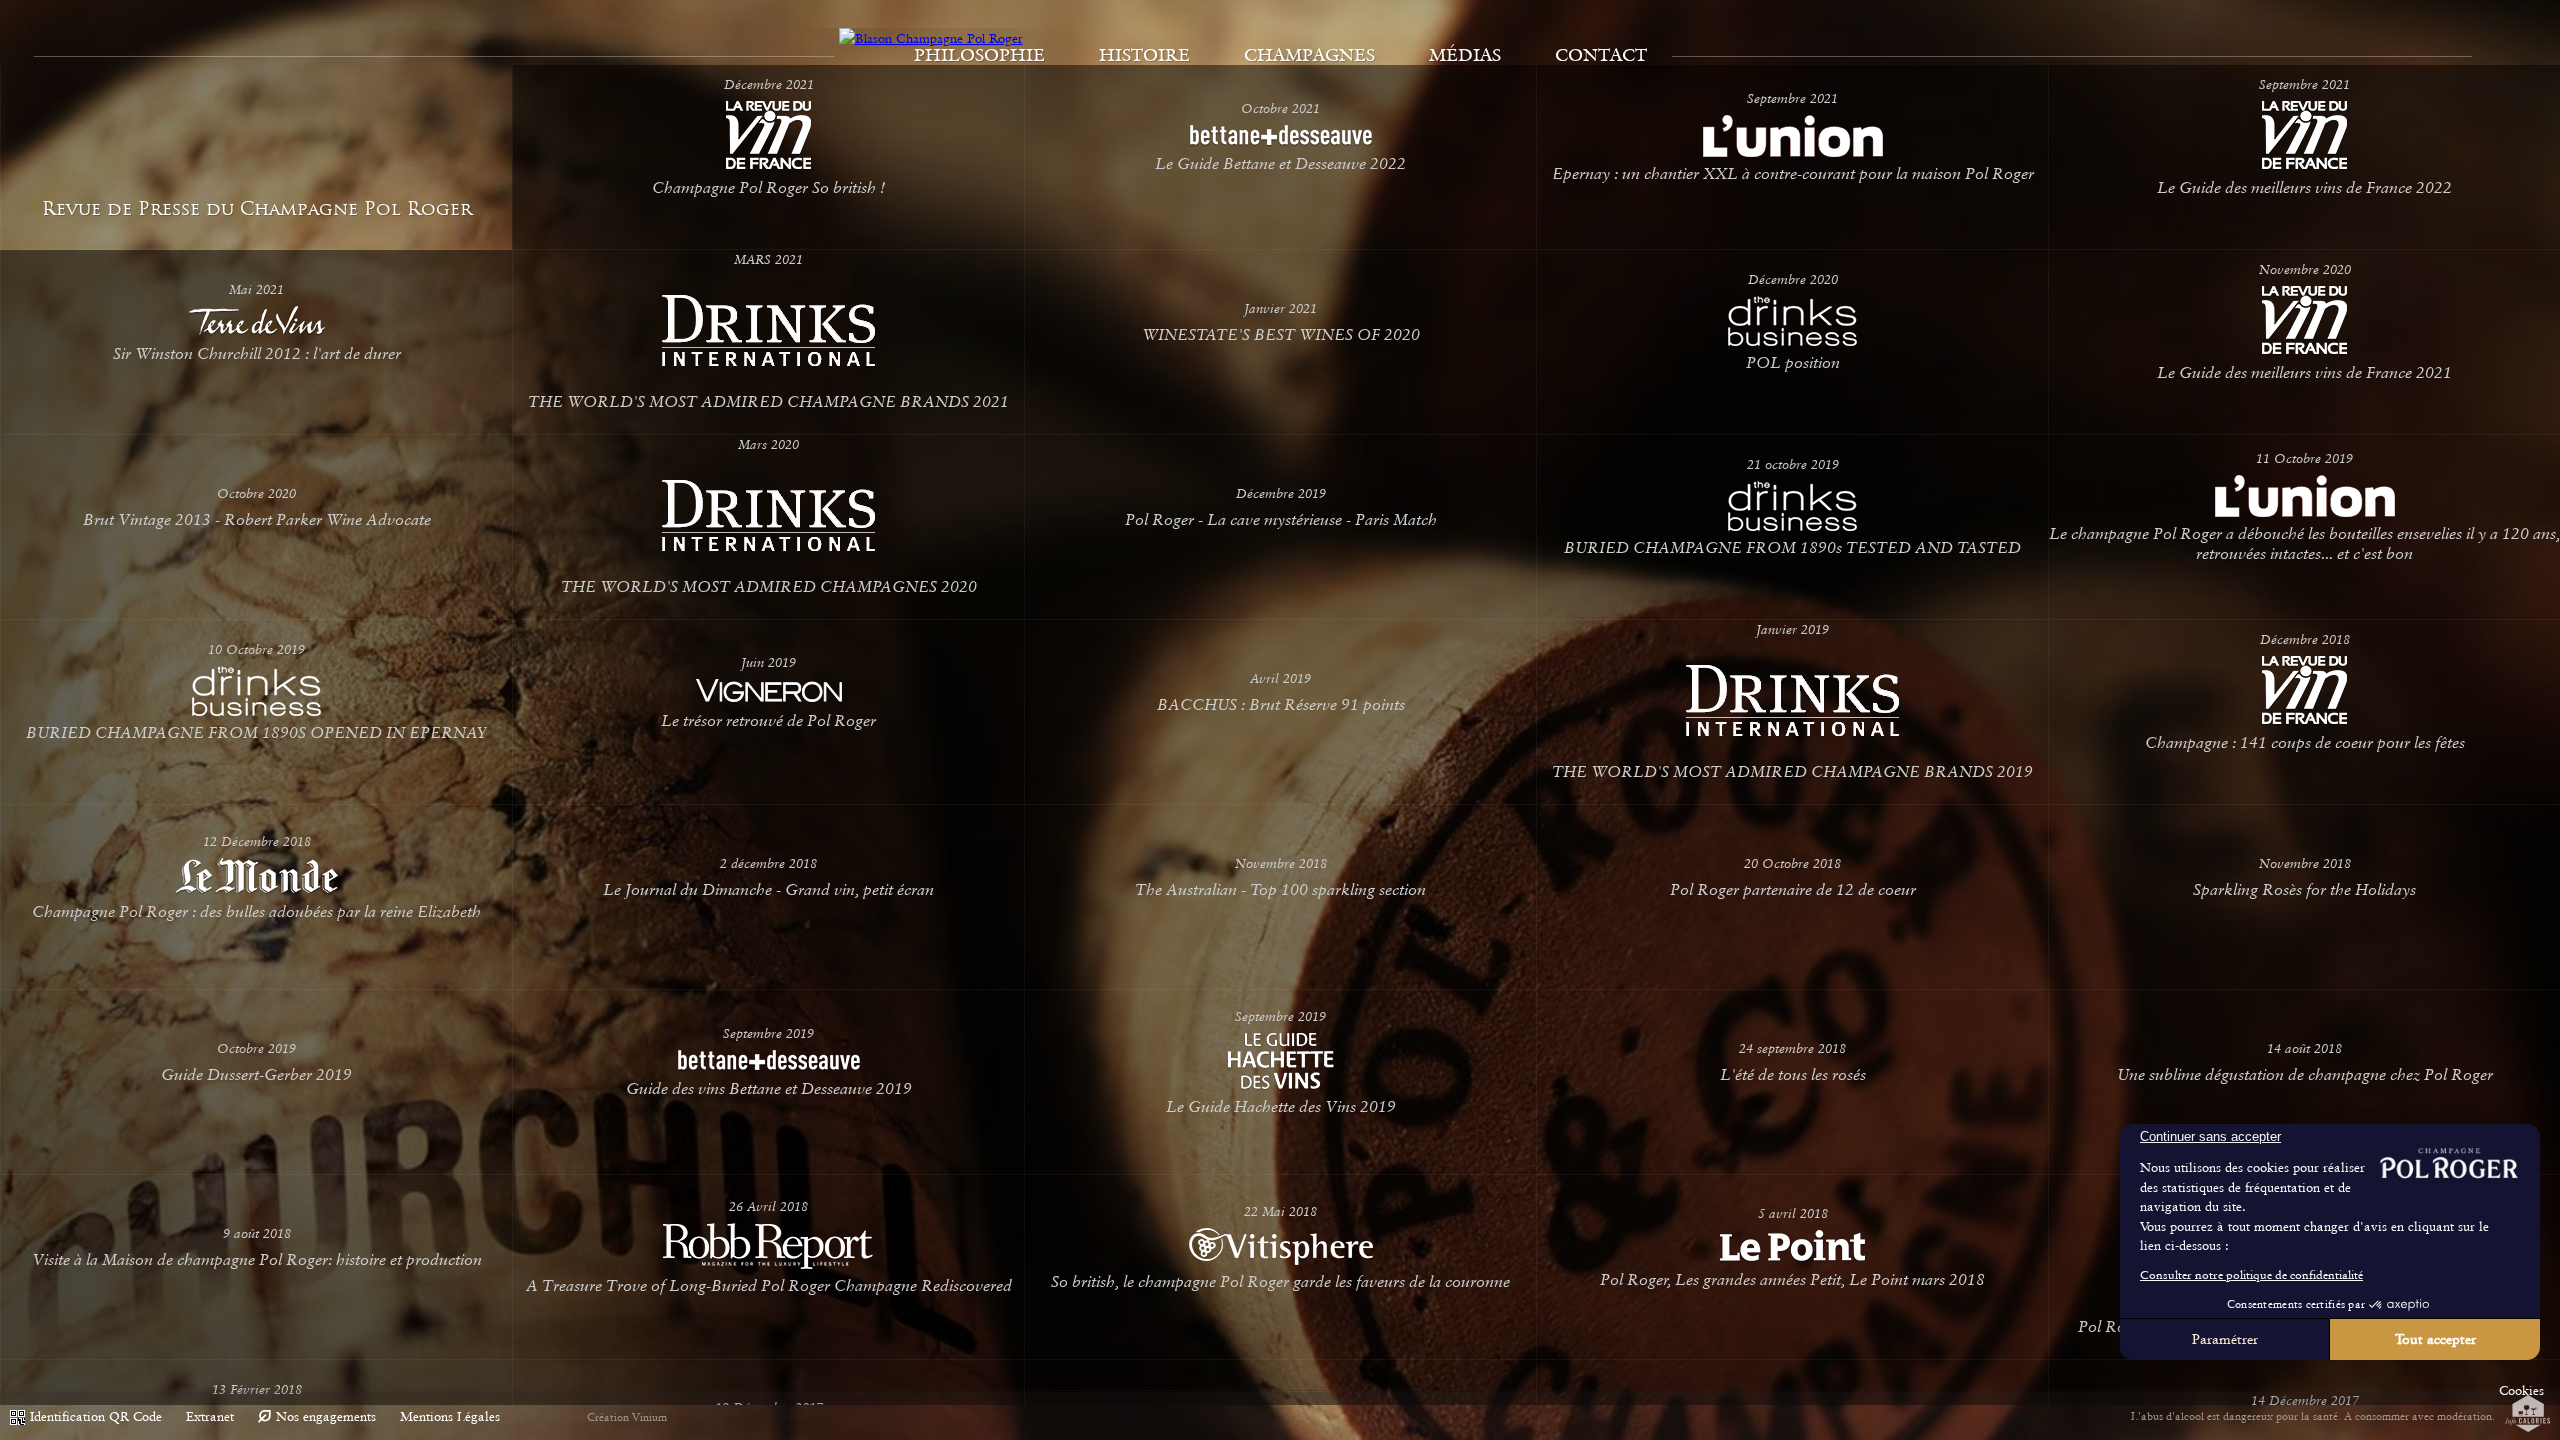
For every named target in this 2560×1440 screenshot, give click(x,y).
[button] (2521, 1391)
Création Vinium (627, 1417)
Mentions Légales (450, 1416)
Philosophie (979, 55)
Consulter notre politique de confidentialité (2251, 1275)
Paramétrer (2225, 1339)
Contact (1601, 55)
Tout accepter (2435, 1339)
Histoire (1144, 55)
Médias (1465, 55)
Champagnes (1309, 55)
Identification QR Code (96, 1416)
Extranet (210, 1416)
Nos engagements (326, 1416)
